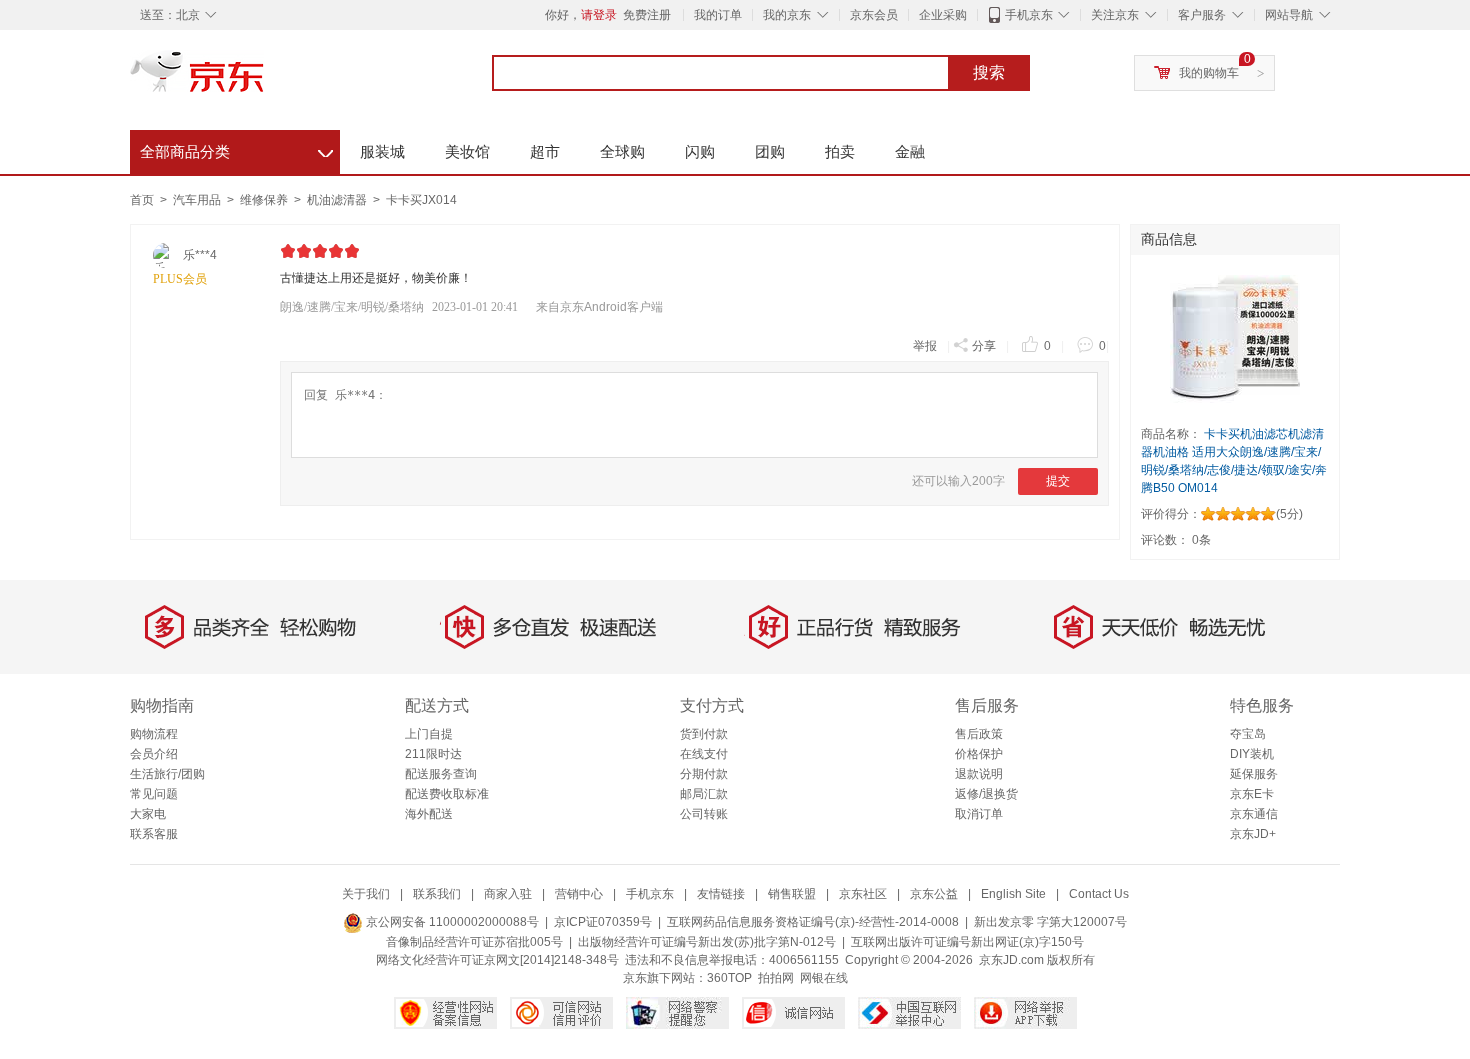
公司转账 (704, 814)
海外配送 (429, 814)
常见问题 (154, 794)
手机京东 (1029, 15)
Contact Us (1099, 894)
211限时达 (433, 754)
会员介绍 (154, 754)
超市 (545, 151)
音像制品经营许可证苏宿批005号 (474, 942)
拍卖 (840, 151)
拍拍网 (776, 978)
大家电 (148, 814)
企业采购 (943, 15)
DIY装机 (1252, 754)
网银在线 (824, 978)
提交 (1058, 481)
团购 (770, 151)
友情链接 (721, 894)
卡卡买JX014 (421, 200)
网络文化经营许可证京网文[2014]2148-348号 (497, 960)
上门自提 (429, 734)
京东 (265, 80)
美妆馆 (467, 151)
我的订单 (718, 15)
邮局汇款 (704, 794)
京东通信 (1254, 814)
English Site (1013, 894)
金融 (910, 151)
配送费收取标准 (447, 794)
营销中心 (579, 894)
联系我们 (437, 894)
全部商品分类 (236, 149)
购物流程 (154, 734)
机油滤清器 (338, 200)
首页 (142, 200)
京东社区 (863, 894)
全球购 (622, 151)
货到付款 (704, 734)
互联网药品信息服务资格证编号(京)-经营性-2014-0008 (813, 922)
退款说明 (979, 774)
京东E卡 (1252, 794)
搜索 (989, 72)
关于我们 (366, 894)
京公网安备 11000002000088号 (451, 922)
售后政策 (979, 734)
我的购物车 (1209, 73)
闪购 (700, 151)
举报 (925, 346)
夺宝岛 (1248, 734)
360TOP (729, 978)
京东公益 (934, 894)
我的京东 (787, 15)
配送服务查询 (441, 774)
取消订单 (979, 814)
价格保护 (979, 754)
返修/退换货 (986, 794)
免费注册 (647, 15)
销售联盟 (792, 894)
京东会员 (874, 15)
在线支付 (704, 754)
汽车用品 (198, 200)
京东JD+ (1253, 834)
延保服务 (1254, 774)
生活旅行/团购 (167, 774)
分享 (984, 346)
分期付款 (704, 774)
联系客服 (154, 834)
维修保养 (265, 200)
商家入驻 (508, 894)
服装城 (382, 151)
